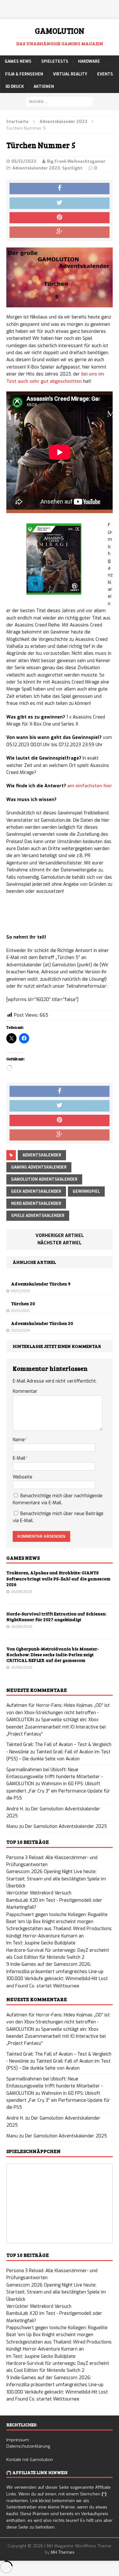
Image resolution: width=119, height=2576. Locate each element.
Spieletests (55, 61)
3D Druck (14, 87)
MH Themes (63, 2552)
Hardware (89, 61)
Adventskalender (42, 1155)
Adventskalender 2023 (36, 168)
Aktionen (44, 87)
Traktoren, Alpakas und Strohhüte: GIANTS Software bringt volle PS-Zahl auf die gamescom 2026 (58, 1578)
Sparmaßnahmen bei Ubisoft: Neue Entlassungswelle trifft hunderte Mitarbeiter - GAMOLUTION (55, 1777)
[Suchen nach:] (60, 101)
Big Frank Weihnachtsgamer (76, 161)
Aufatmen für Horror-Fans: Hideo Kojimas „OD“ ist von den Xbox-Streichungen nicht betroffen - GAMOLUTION (58, 1713)
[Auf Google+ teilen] (60, 232)
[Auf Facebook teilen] (60, 189)
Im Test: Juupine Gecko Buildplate (41, 1943)
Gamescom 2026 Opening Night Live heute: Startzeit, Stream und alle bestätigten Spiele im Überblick (56, 1879)
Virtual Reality (70, 74)
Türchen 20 (23, 1303)
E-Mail (19, 1458)
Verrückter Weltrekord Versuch (39, 1893)
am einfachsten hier (90, 786)
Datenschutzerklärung (28, 2446)
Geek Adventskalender (36, 1191)
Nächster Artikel (60, 1243)
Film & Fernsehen (24, 74)
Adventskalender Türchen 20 (42, 1323)
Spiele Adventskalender (38, 1216)
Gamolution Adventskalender (44, 1179)
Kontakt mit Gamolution (30, 2460)
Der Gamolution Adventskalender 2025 (66, 1826)
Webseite (23, 1477)
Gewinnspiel (86, 1191)
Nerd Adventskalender (36, 1204)
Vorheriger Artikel (60, 1236)
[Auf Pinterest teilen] (60, 218)
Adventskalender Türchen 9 (41, 1284)
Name (19, 1440)
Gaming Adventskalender (39, 1167)
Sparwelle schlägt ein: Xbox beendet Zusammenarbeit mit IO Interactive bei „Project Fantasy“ (56, 1727)
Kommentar (25, 1391)
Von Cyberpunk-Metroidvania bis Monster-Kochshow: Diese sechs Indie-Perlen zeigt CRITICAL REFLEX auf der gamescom (53, 1654)
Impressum (18, 2440)
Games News (18, 61)
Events (105, 74)
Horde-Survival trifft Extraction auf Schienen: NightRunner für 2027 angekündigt (56, 1617)
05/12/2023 (24, 161)
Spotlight (72, 168)
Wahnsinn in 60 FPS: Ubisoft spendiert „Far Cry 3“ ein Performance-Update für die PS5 (58, 1791)
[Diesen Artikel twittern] (60, 203)
